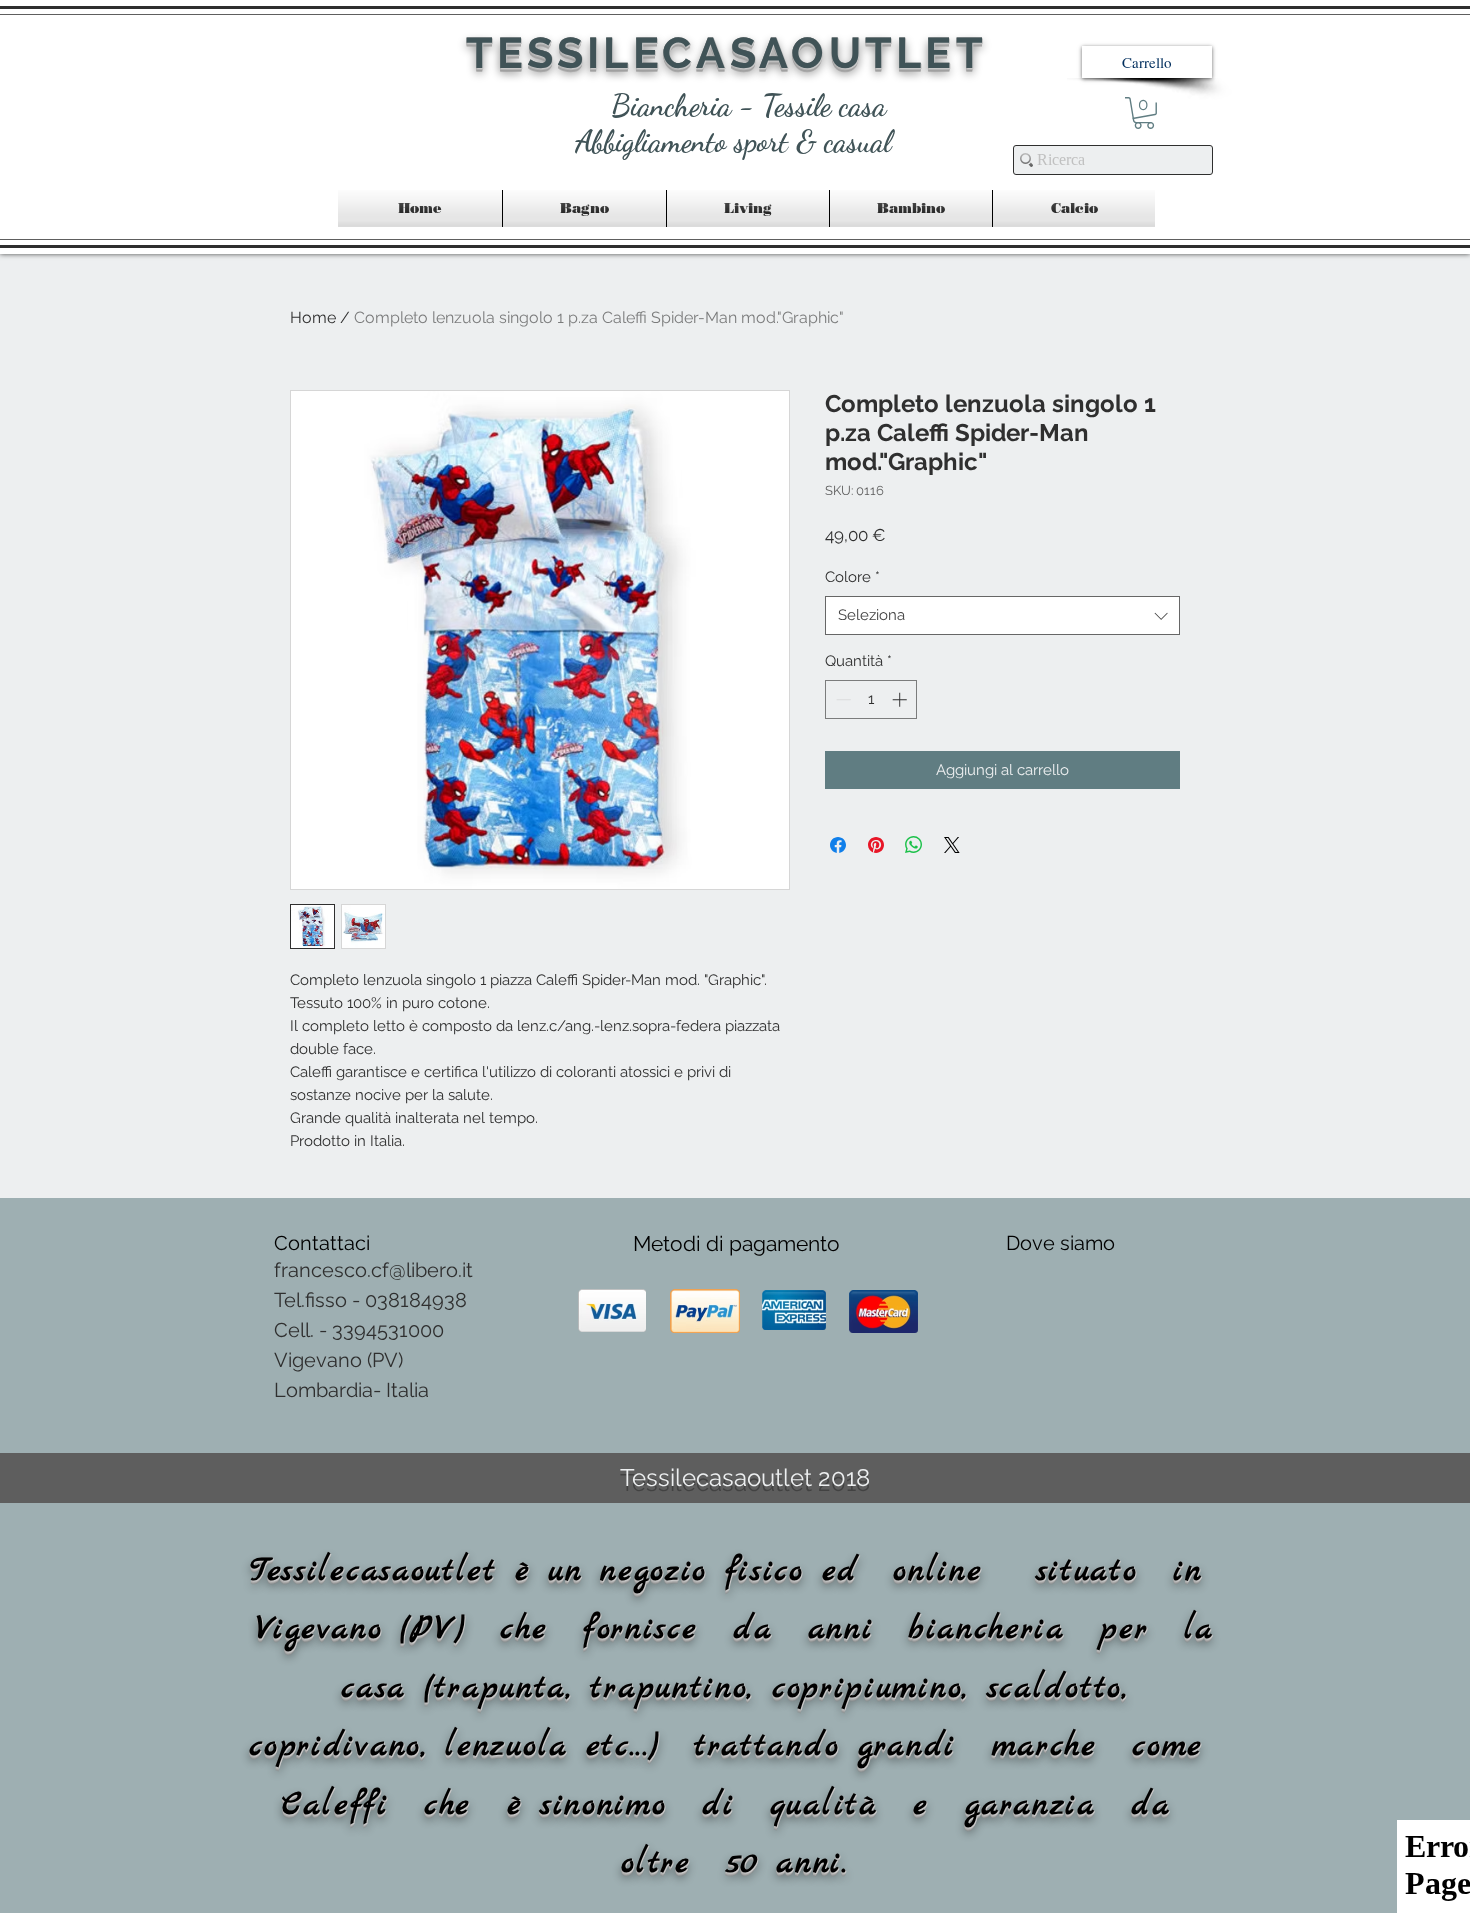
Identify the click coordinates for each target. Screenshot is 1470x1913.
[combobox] (1002, 615)
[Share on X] (952, 845)
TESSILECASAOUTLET (726, 53)
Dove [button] (1033, 1243)
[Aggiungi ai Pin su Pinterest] (876, 845)
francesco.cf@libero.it (373, 1270)
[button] (1147, 62)
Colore (852, 577)
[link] (1144, 113)
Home (313, 317)
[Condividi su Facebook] (838, 845)
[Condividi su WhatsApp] (914, 845)
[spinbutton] (871, 699)
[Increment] (901, 699)
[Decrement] (841, 699)
